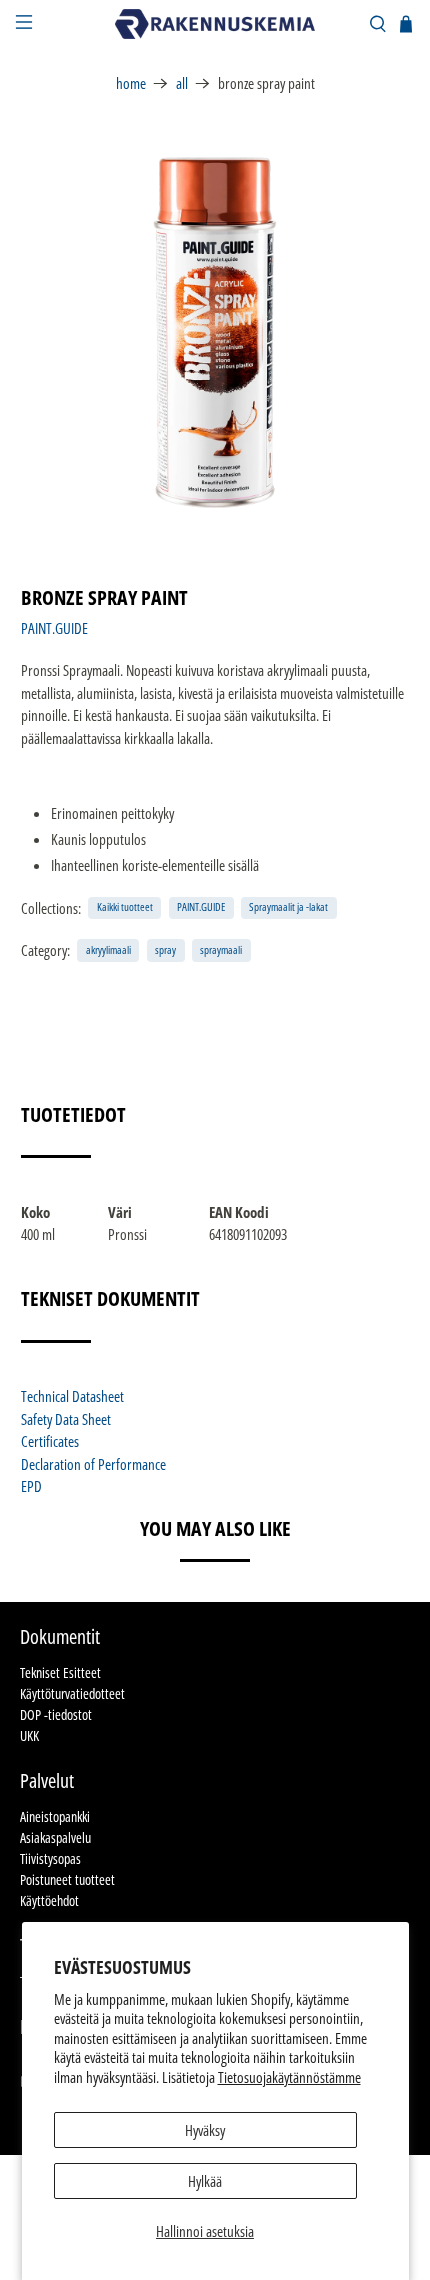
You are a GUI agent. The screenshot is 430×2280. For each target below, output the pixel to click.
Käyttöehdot (49, 1900)
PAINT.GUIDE (54, 628)
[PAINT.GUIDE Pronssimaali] (215, 332)
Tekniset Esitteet (60, 1672)
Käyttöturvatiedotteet (72, 1693)
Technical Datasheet (72, 1396)
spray (165, 949)
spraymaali (221, 949)
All (182, 83)
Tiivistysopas (50, 1858)
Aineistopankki (55, 1816)
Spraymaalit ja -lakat (288, 906)
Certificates (50, 1441)
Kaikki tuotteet (125, 906)
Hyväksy (205, 2130)
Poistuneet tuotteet (67, 1879)
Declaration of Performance (93, 1464)
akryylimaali (108, 949)
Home (131, 83)
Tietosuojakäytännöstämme (289, 2077)
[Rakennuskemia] (215, 24)
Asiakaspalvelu (55, 1837)
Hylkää (205, 2181)
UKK (29, 1735)
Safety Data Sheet (66, 1419)
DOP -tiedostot (56, 1714)
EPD (31, 1486)
